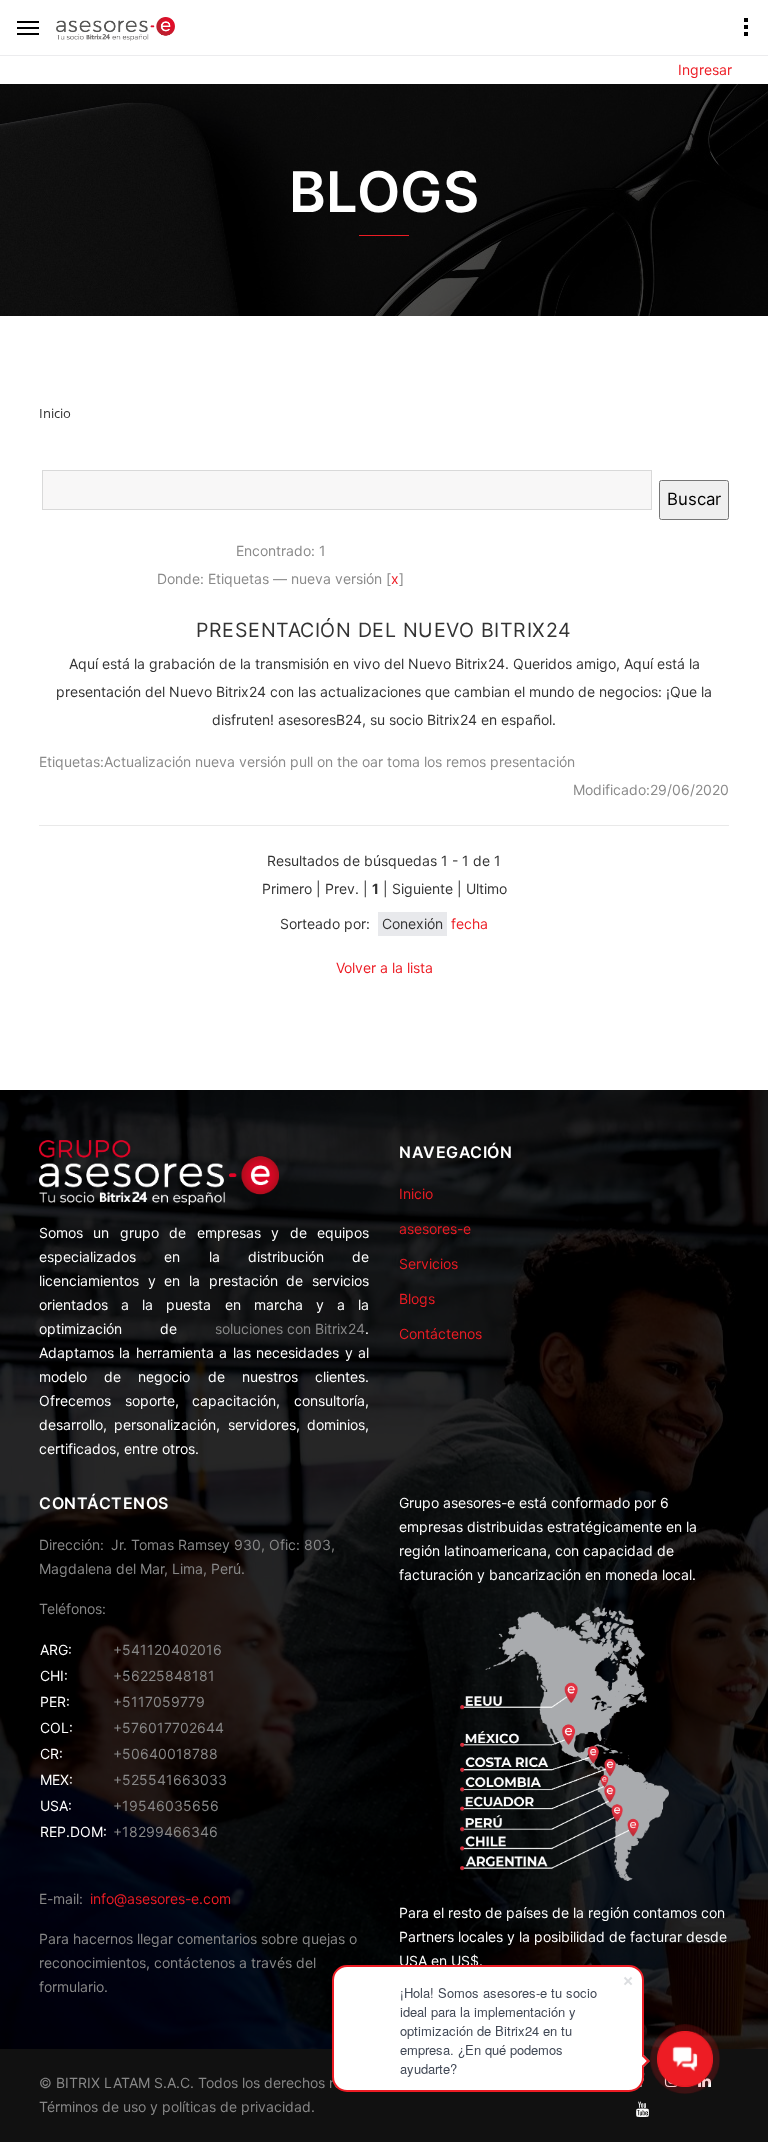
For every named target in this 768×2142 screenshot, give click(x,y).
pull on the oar (336, 761)
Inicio (416, 1193)
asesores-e (435, 1228)
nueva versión (240, 761)
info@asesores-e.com (160, 1898)
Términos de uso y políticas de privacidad (175, 2106)
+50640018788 (165, 1753)
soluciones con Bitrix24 (290, 1328)
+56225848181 (164, 1675)
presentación (532, 761)
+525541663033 (170, 1779)
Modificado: (611, 789)
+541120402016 (167, 1649)
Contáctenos (440, 1333)
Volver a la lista (384, 967)
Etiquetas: (71, 761)
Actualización (147, 761)
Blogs (417, 1298)
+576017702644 (168, 1727)
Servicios (428, 1263)
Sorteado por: (325, 923)
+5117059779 (159, 1701)
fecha (469, 923)
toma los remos (436, 761)
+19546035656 (166, 1805)
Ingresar (705, 69)
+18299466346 (165, 1831)
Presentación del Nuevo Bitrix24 (384, 630)
